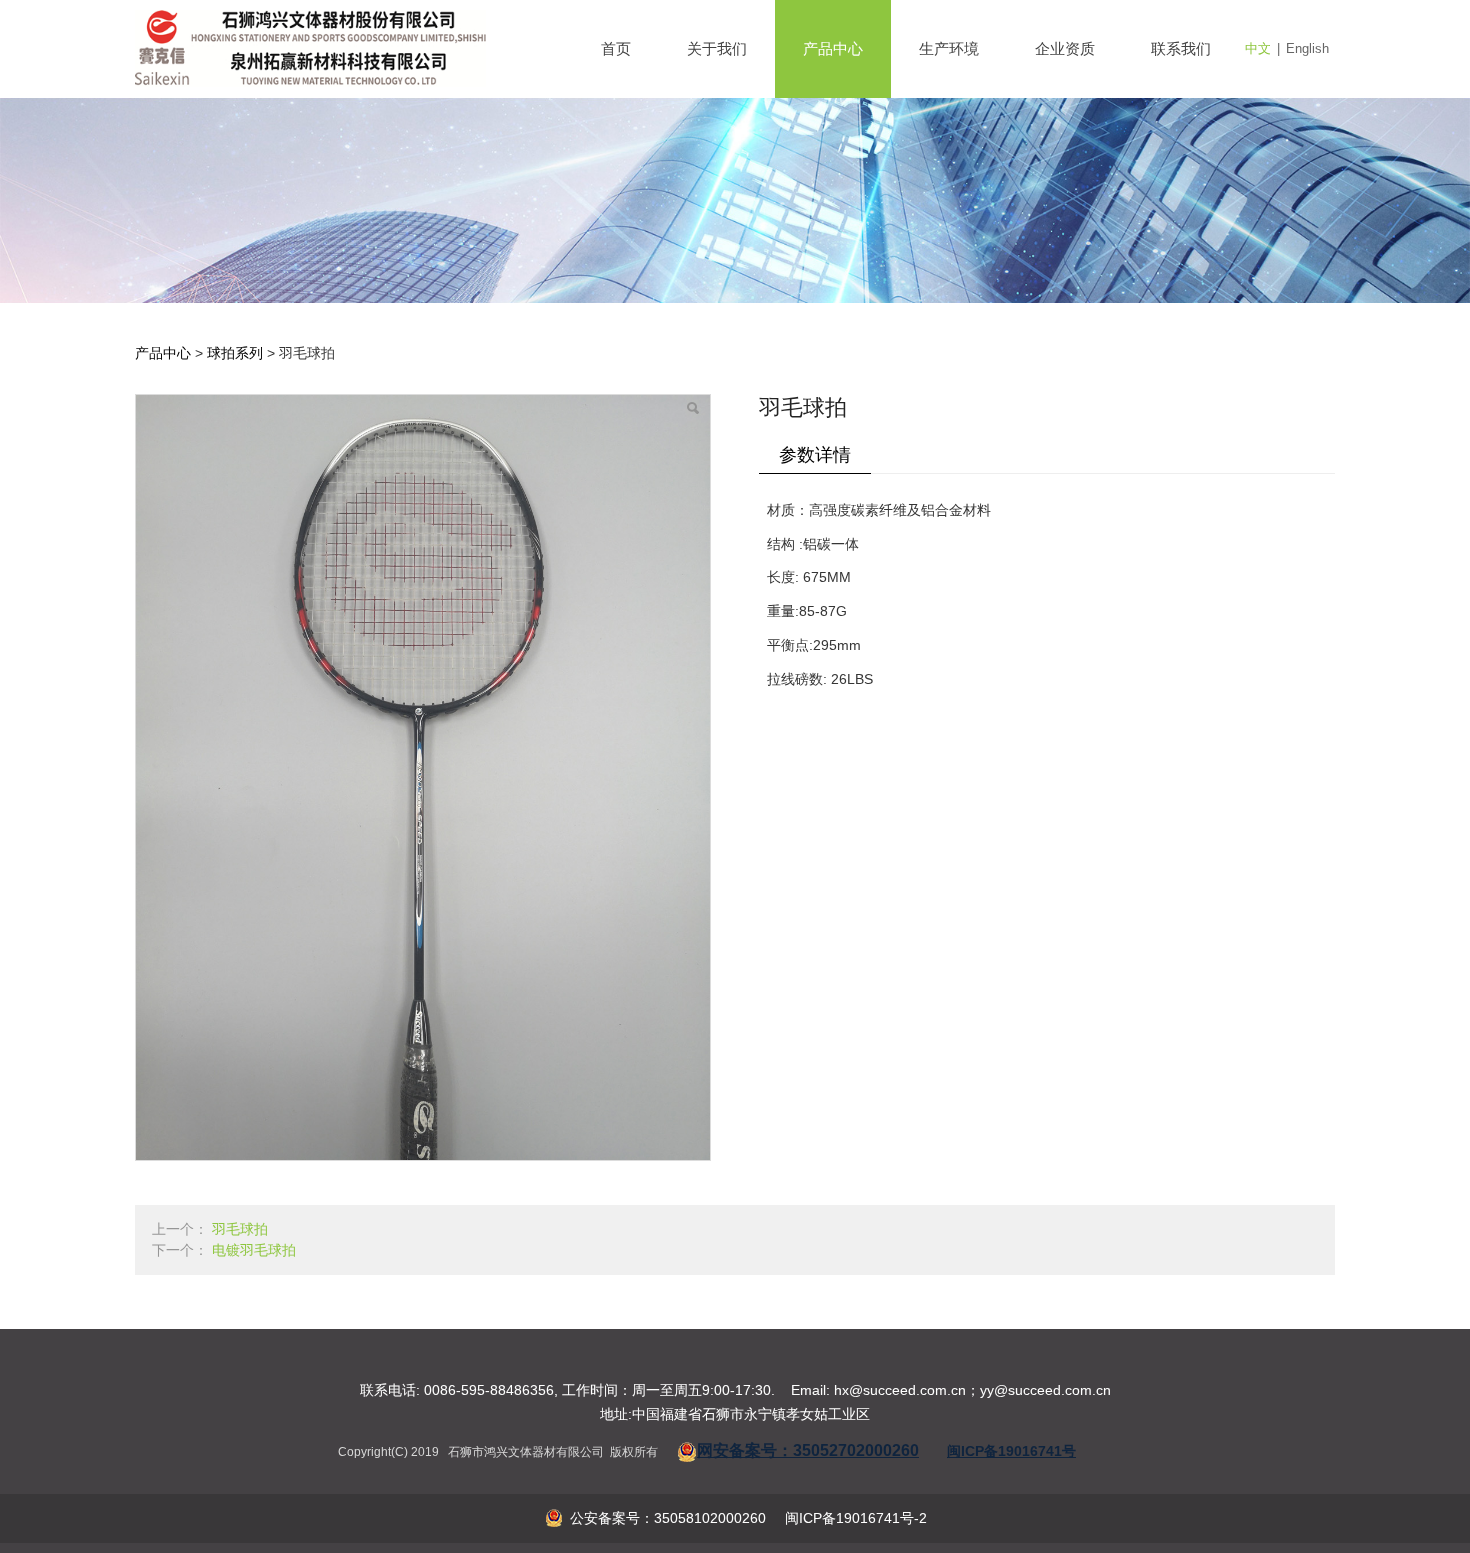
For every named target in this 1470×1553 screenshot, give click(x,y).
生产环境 (949, 48)
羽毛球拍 (240, 1229)
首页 (616, 48)
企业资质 (1065, 48)
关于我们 (717, 48)
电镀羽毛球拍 (254, 1250)
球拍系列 (235, 353)
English (1307, 48)
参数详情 (815, 455)
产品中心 (833, 48)
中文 (1258, 48)
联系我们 (1181, 48)
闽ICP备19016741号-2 (854, 1518)
